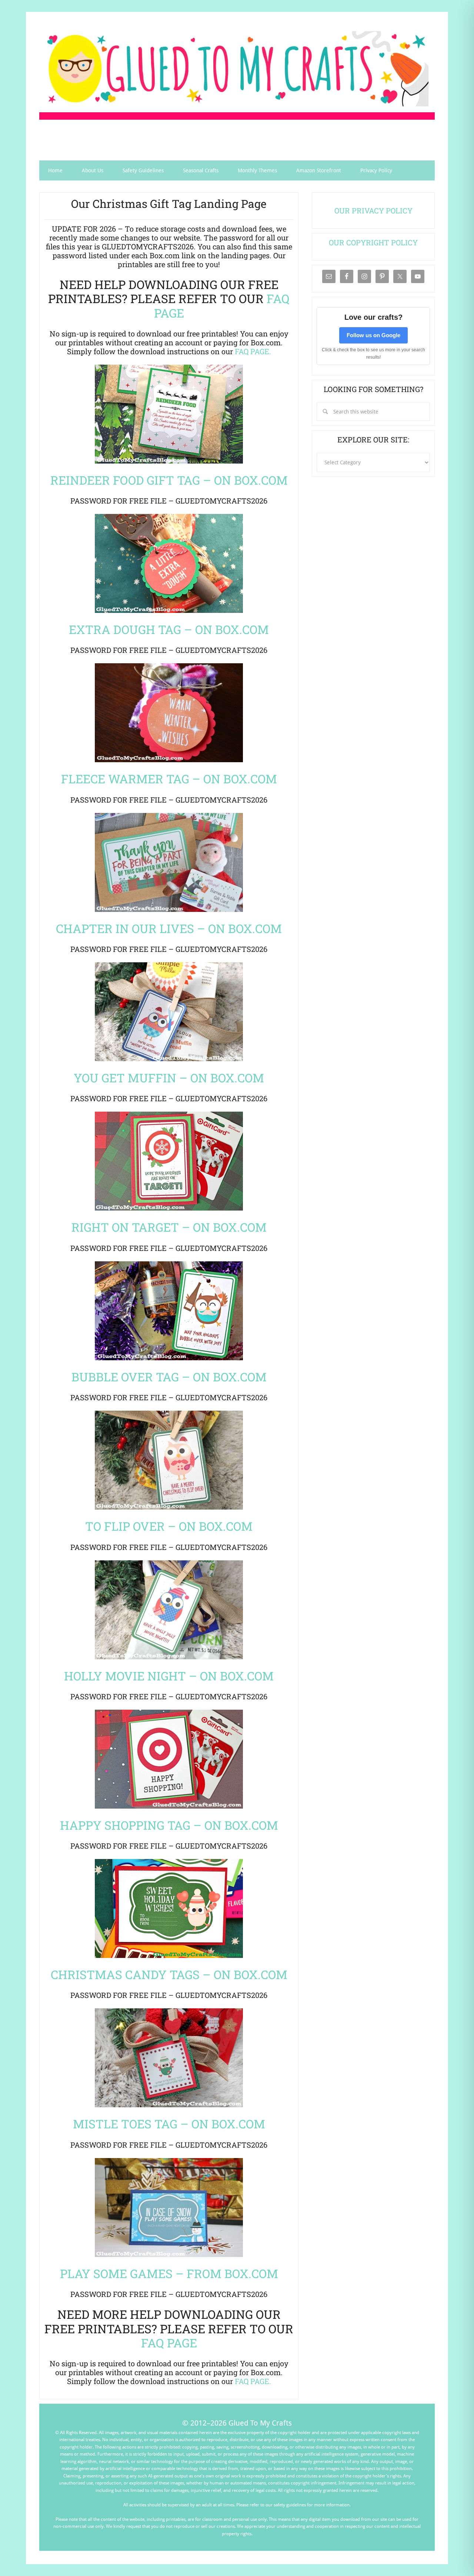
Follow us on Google (373, 335)
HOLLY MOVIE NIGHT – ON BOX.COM (169, 1676)
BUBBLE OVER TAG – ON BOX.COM (169, 1377)
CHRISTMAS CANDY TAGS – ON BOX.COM (169, 1974)
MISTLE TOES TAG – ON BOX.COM (169, 2124)
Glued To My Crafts (237, 69)
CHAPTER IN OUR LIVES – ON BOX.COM (169, 928)
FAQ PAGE (169, 2343)
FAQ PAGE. (253, 351)
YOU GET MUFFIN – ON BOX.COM (169, 1078)
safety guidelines (290, 2505)
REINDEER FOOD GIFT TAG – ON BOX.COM (169, 480)
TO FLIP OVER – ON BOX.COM (169, 1526)
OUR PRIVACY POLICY (373, 210)
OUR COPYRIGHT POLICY (373, 242)
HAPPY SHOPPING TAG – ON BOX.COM (169, 1825)
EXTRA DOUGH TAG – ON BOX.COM (169, 629)
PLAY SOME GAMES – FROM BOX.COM (169, 2273)
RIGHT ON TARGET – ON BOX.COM (169, 1227)
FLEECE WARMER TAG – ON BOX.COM (169, 779)
